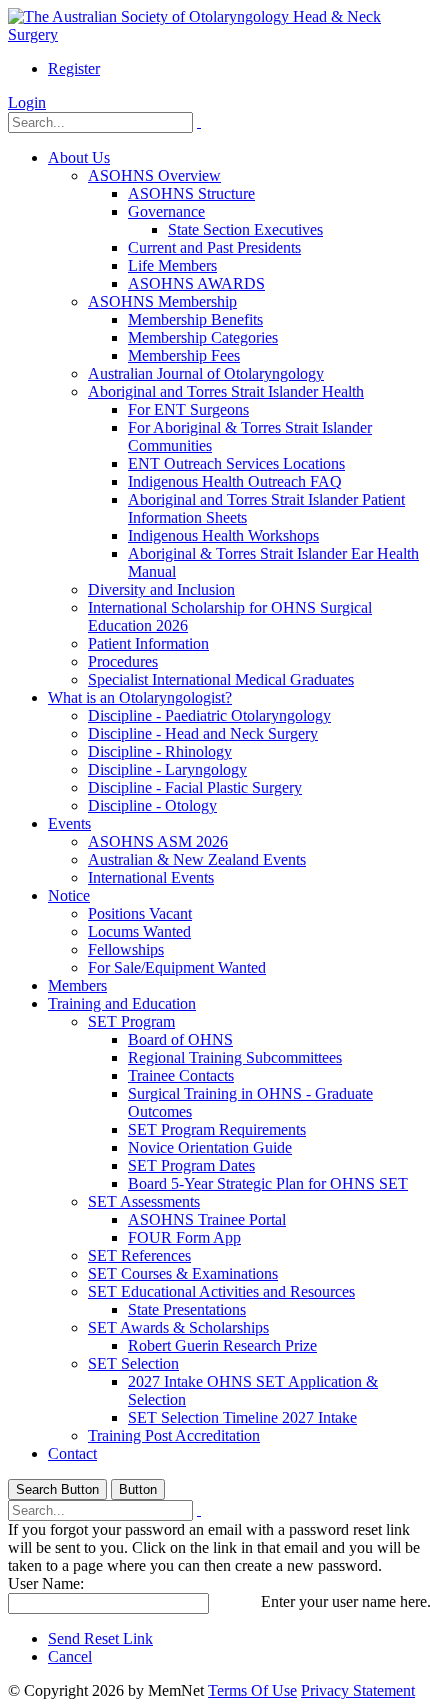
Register (74, 68)
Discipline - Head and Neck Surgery (203, 733)
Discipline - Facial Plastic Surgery (195, 787)
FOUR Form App (184, 1237)
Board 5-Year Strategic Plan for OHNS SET (268, 1183)
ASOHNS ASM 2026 (158, 841)
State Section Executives (245, 229)
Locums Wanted (139, 931)
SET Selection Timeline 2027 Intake (242, 1417)
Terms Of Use (252, 1690)
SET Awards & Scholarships (178, 1327)
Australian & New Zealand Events (197, 859)
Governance (166, 211)
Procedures (123, 661)
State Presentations (187, 1309)
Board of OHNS (180, 1039)
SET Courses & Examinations (183, 1273)
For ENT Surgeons (188, 409)
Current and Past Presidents (214, 247)
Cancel (70, 1656)
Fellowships (126, 949)
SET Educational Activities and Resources (221, 1291)
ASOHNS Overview (154, 175)
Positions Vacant (140, 913)
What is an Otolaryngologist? (140, 697)
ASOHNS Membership (162, 301)
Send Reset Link (100, 1638)
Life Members (172, 265)
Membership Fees (184, 355)
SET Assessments (144, 1201)
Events (69, 823)
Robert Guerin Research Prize (222, 1345)
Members (77, 985)
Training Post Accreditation (174, 1435)
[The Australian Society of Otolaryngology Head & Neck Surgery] (215, 34)
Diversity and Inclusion (161, 589)
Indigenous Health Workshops (223, 535)
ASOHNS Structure (191, 193)
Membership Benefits (195, 319)
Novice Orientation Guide (210, 1147)
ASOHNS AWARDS (196, 283)
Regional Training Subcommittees (235, 1057)
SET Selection (133, 1363)
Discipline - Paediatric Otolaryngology (209, 715)
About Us (79, 157)
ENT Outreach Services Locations (236, 463)
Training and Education (122, 1003)
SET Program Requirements (217, 1129)
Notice (69, 895)
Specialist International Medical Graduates (221, 679)
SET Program (131, 1021)
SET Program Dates (191, 1165)
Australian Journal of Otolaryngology (206, 373)
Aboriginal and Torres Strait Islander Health (226, 391)
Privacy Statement (358, 1690)
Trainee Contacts (181, 1075)
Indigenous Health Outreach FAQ (235, 481)
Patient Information (148, 643)
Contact (72, 1453)
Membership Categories (203, 337)
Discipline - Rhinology (160, 751)
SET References (139, 1255)
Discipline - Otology (152, 805)
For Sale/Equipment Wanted (177, 967)
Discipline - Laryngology (167, 769)
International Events (151, 877)
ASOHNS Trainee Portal (207, 1219)
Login (27, 102)
